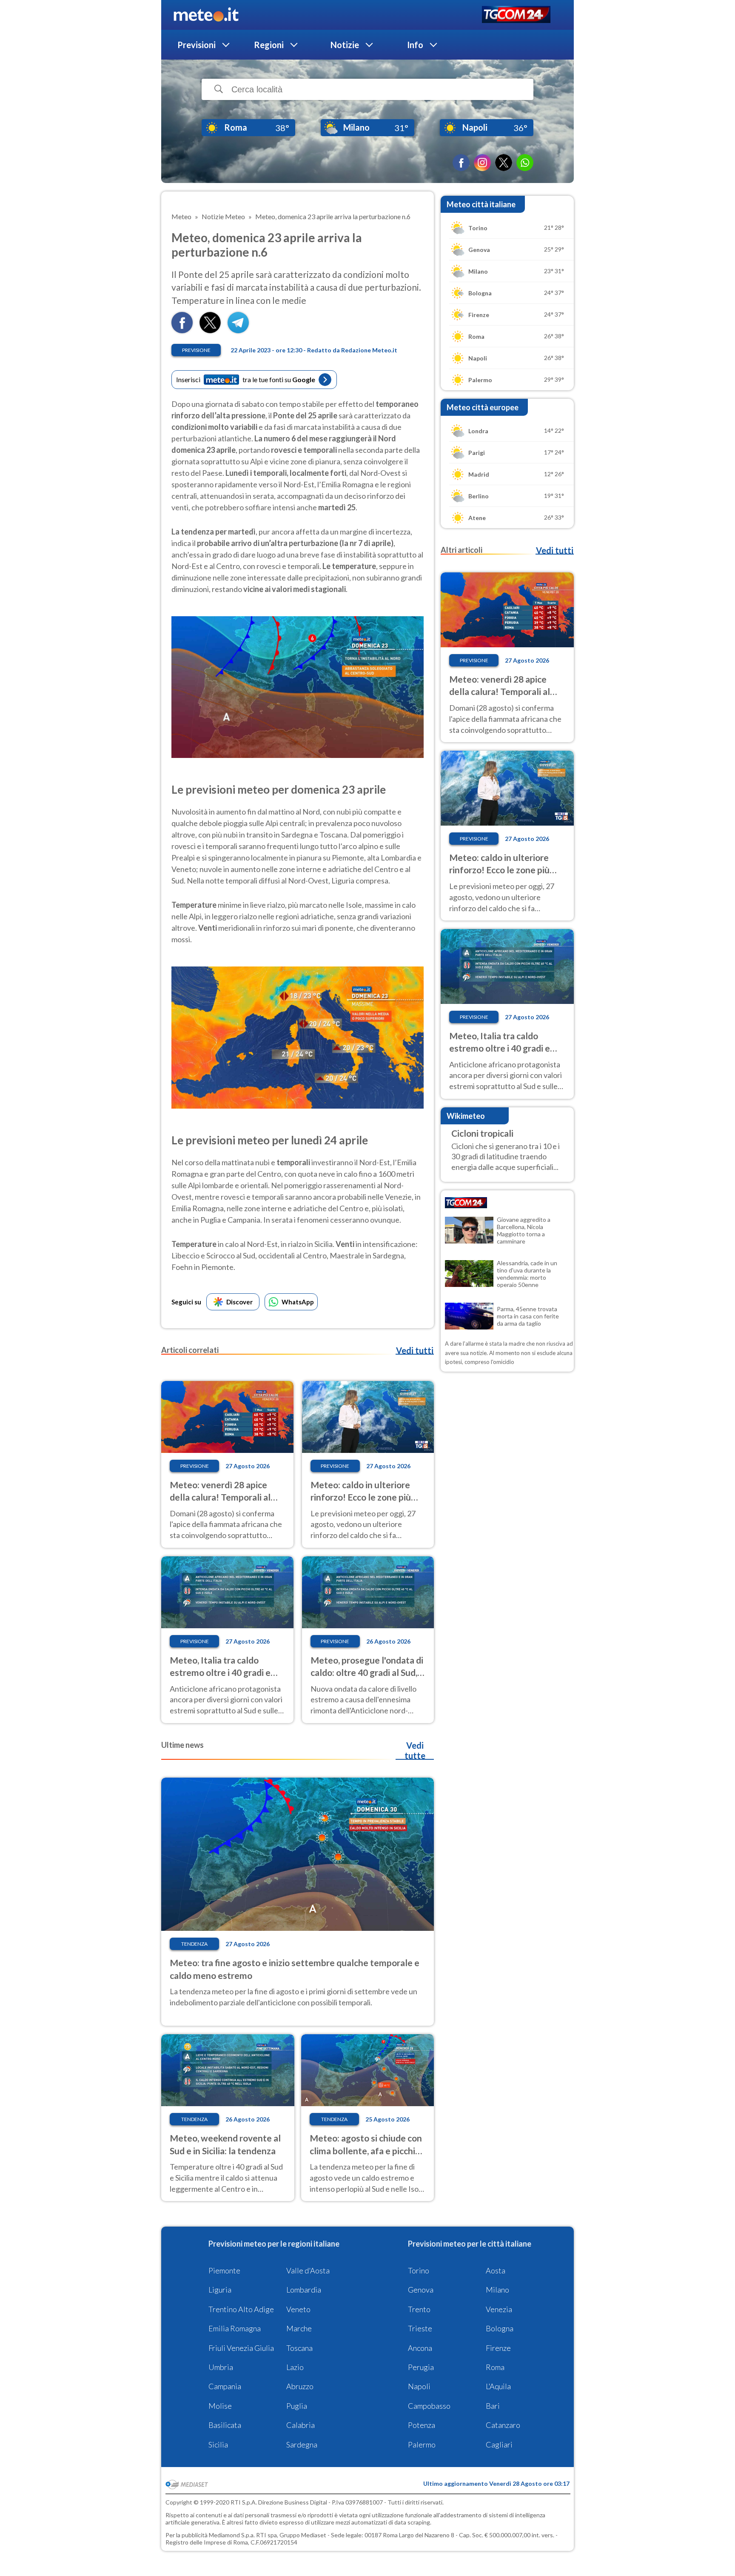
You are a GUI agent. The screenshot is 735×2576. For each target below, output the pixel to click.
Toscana (299, 2348)
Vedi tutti (415, 1350)
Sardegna (302, 2444)
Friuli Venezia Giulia (241, 2348)
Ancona (420, 2348)
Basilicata (225, 2425)
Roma (495, 2367)
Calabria (301, 2425)
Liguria (220, 2290)
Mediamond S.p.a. (232, 2535)
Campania (225, 2386)
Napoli (419, 2386)
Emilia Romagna (235, 2328)
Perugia (421, 2367)
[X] (504, 163)
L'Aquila (498, 2386)
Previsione (196, 350)
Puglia (297, 2406)
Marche (299, 2328)
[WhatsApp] (525, 163)
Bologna (500, 2328)
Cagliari (499, 2444)
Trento (419, 2309)
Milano (497, 2290)
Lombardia (304, 2290)
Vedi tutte (415, 1750)
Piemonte (224, 2270)
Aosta (496, 2270)
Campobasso (429, 2406)
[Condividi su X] (210, 330)
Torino (419, 2270)
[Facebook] (461, 163)
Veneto (298, 2309)
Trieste (420, 2328)
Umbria (221, 2367)
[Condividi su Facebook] (182, 330)
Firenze (498, 2348)
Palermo (422, 2444)
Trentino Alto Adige (241, 2309)
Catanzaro (503, 2425)
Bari (493, 2406)
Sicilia (218, 2444)
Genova (421, 2290)
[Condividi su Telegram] (238, 330)
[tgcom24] (516, 15)
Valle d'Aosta (308, 2270)
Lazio (295, 2367)
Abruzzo (300, 2386)
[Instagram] (482, 163)
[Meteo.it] (206, 15)
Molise (220, 2406)
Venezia (499, 2309)
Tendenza (194, 1944)
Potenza (422, 2425)
